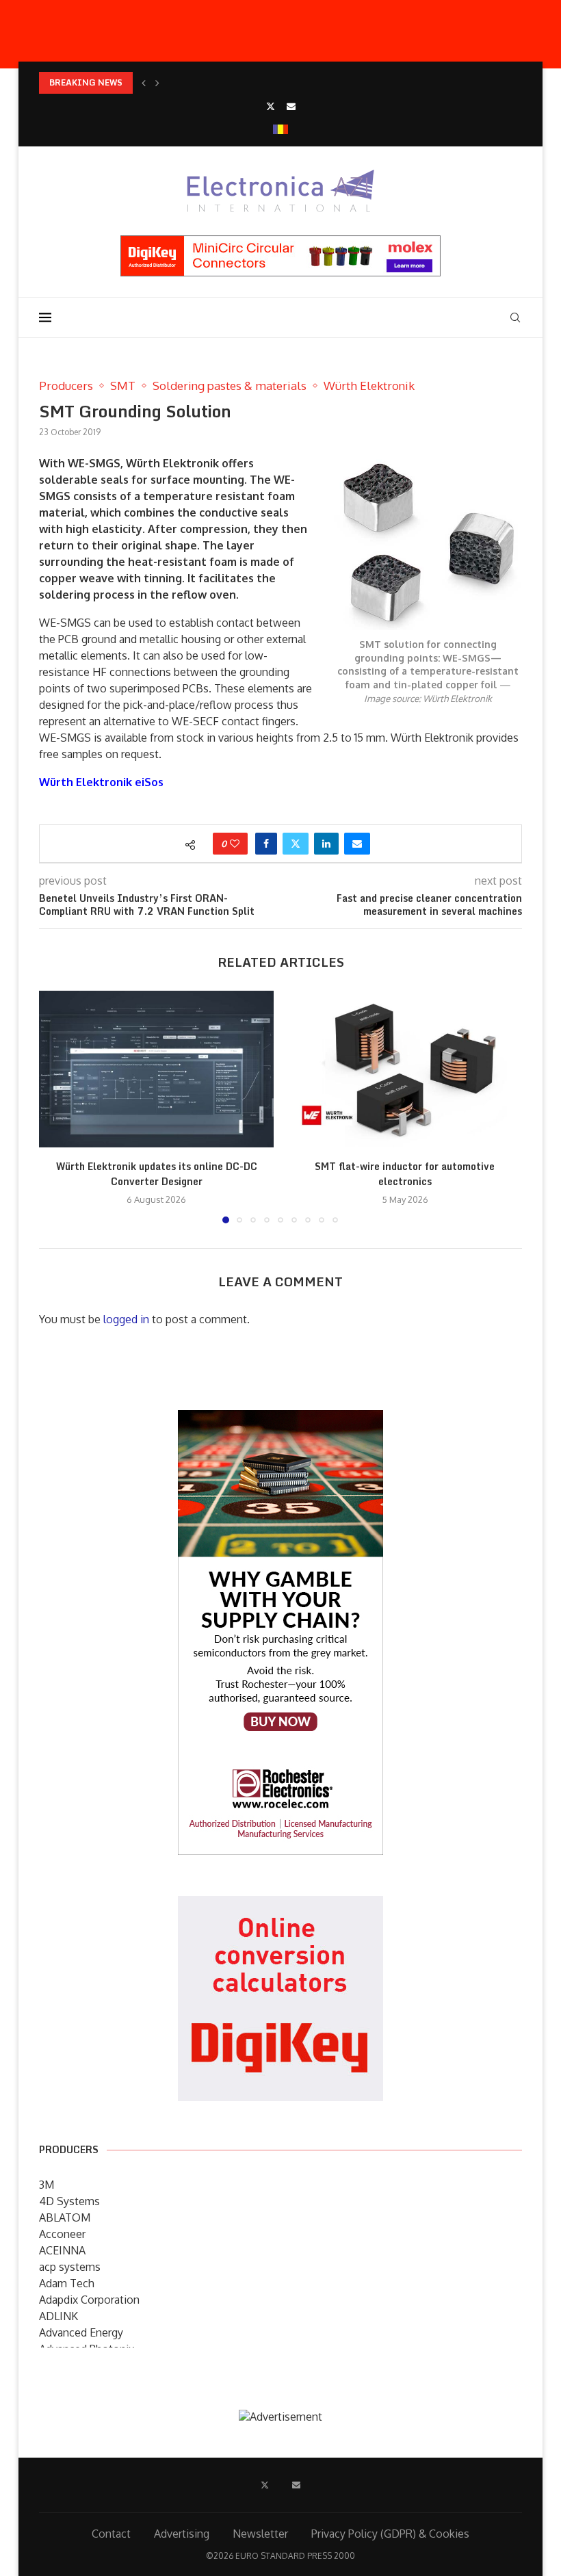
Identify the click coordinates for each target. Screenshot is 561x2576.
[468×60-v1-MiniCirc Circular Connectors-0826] (280, 242)
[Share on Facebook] (266, 844)
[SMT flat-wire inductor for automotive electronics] (405, 1069)
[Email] (291, 106)
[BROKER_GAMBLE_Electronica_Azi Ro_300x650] (280, 1420)
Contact (111, 2534)
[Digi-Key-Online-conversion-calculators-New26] (280, 1905)
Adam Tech (67, 2283)
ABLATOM (65, 2217)
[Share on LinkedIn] (326, 844)
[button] (144, 83)
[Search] (515, 317)
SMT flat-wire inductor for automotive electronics (405, 1174)
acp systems (70, 2267)
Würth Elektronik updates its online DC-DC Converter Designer (157, 1174)
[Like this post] (235, 844)
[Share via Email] (357, 844)
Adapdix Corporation (89, 2300)
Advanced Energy (81, 2332)
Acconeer (62, 2234)
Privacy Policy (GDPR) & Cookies (390, 2534)
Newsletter (260, 2534)
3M (47, 2185)
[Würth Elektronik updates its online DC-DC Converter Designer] (156, 1069)
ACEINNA (62, 2250)
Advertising (182, 2534)
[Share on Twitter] (296, 844)
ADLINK (58, 2316)
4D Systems (69, 2201)
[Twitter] (271, 106)
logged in (126, 1319)
